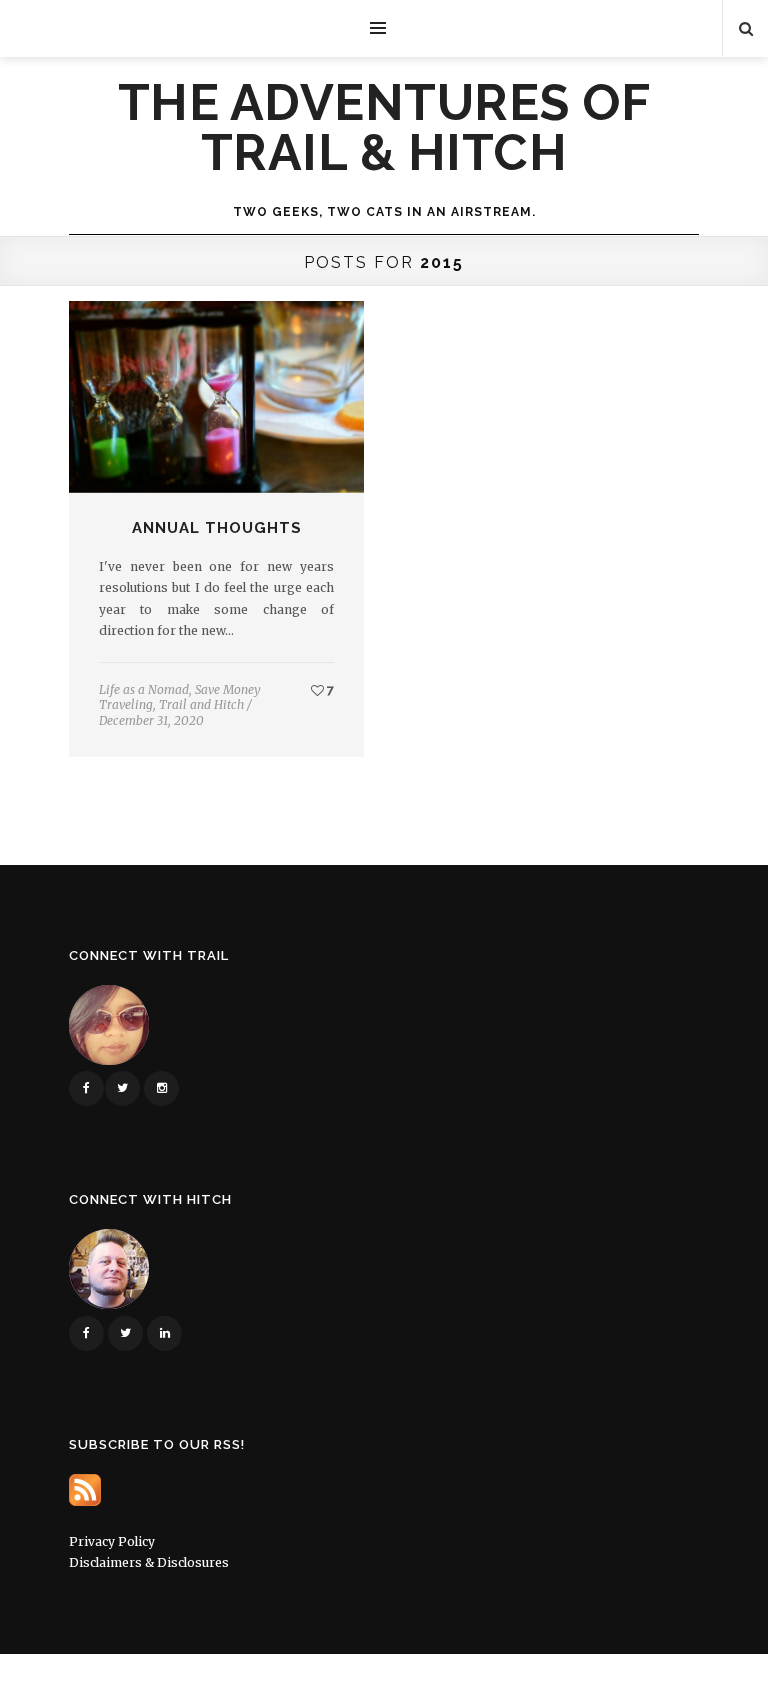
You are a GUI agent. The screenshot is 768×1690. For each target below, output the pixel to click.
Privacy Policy (112, 1541)
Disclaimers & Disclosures (149, 1562)
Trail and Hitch (201, 704)
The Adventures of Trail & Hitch (384, 128)
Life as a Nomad (144, 689)
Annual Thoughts (217, 528)
